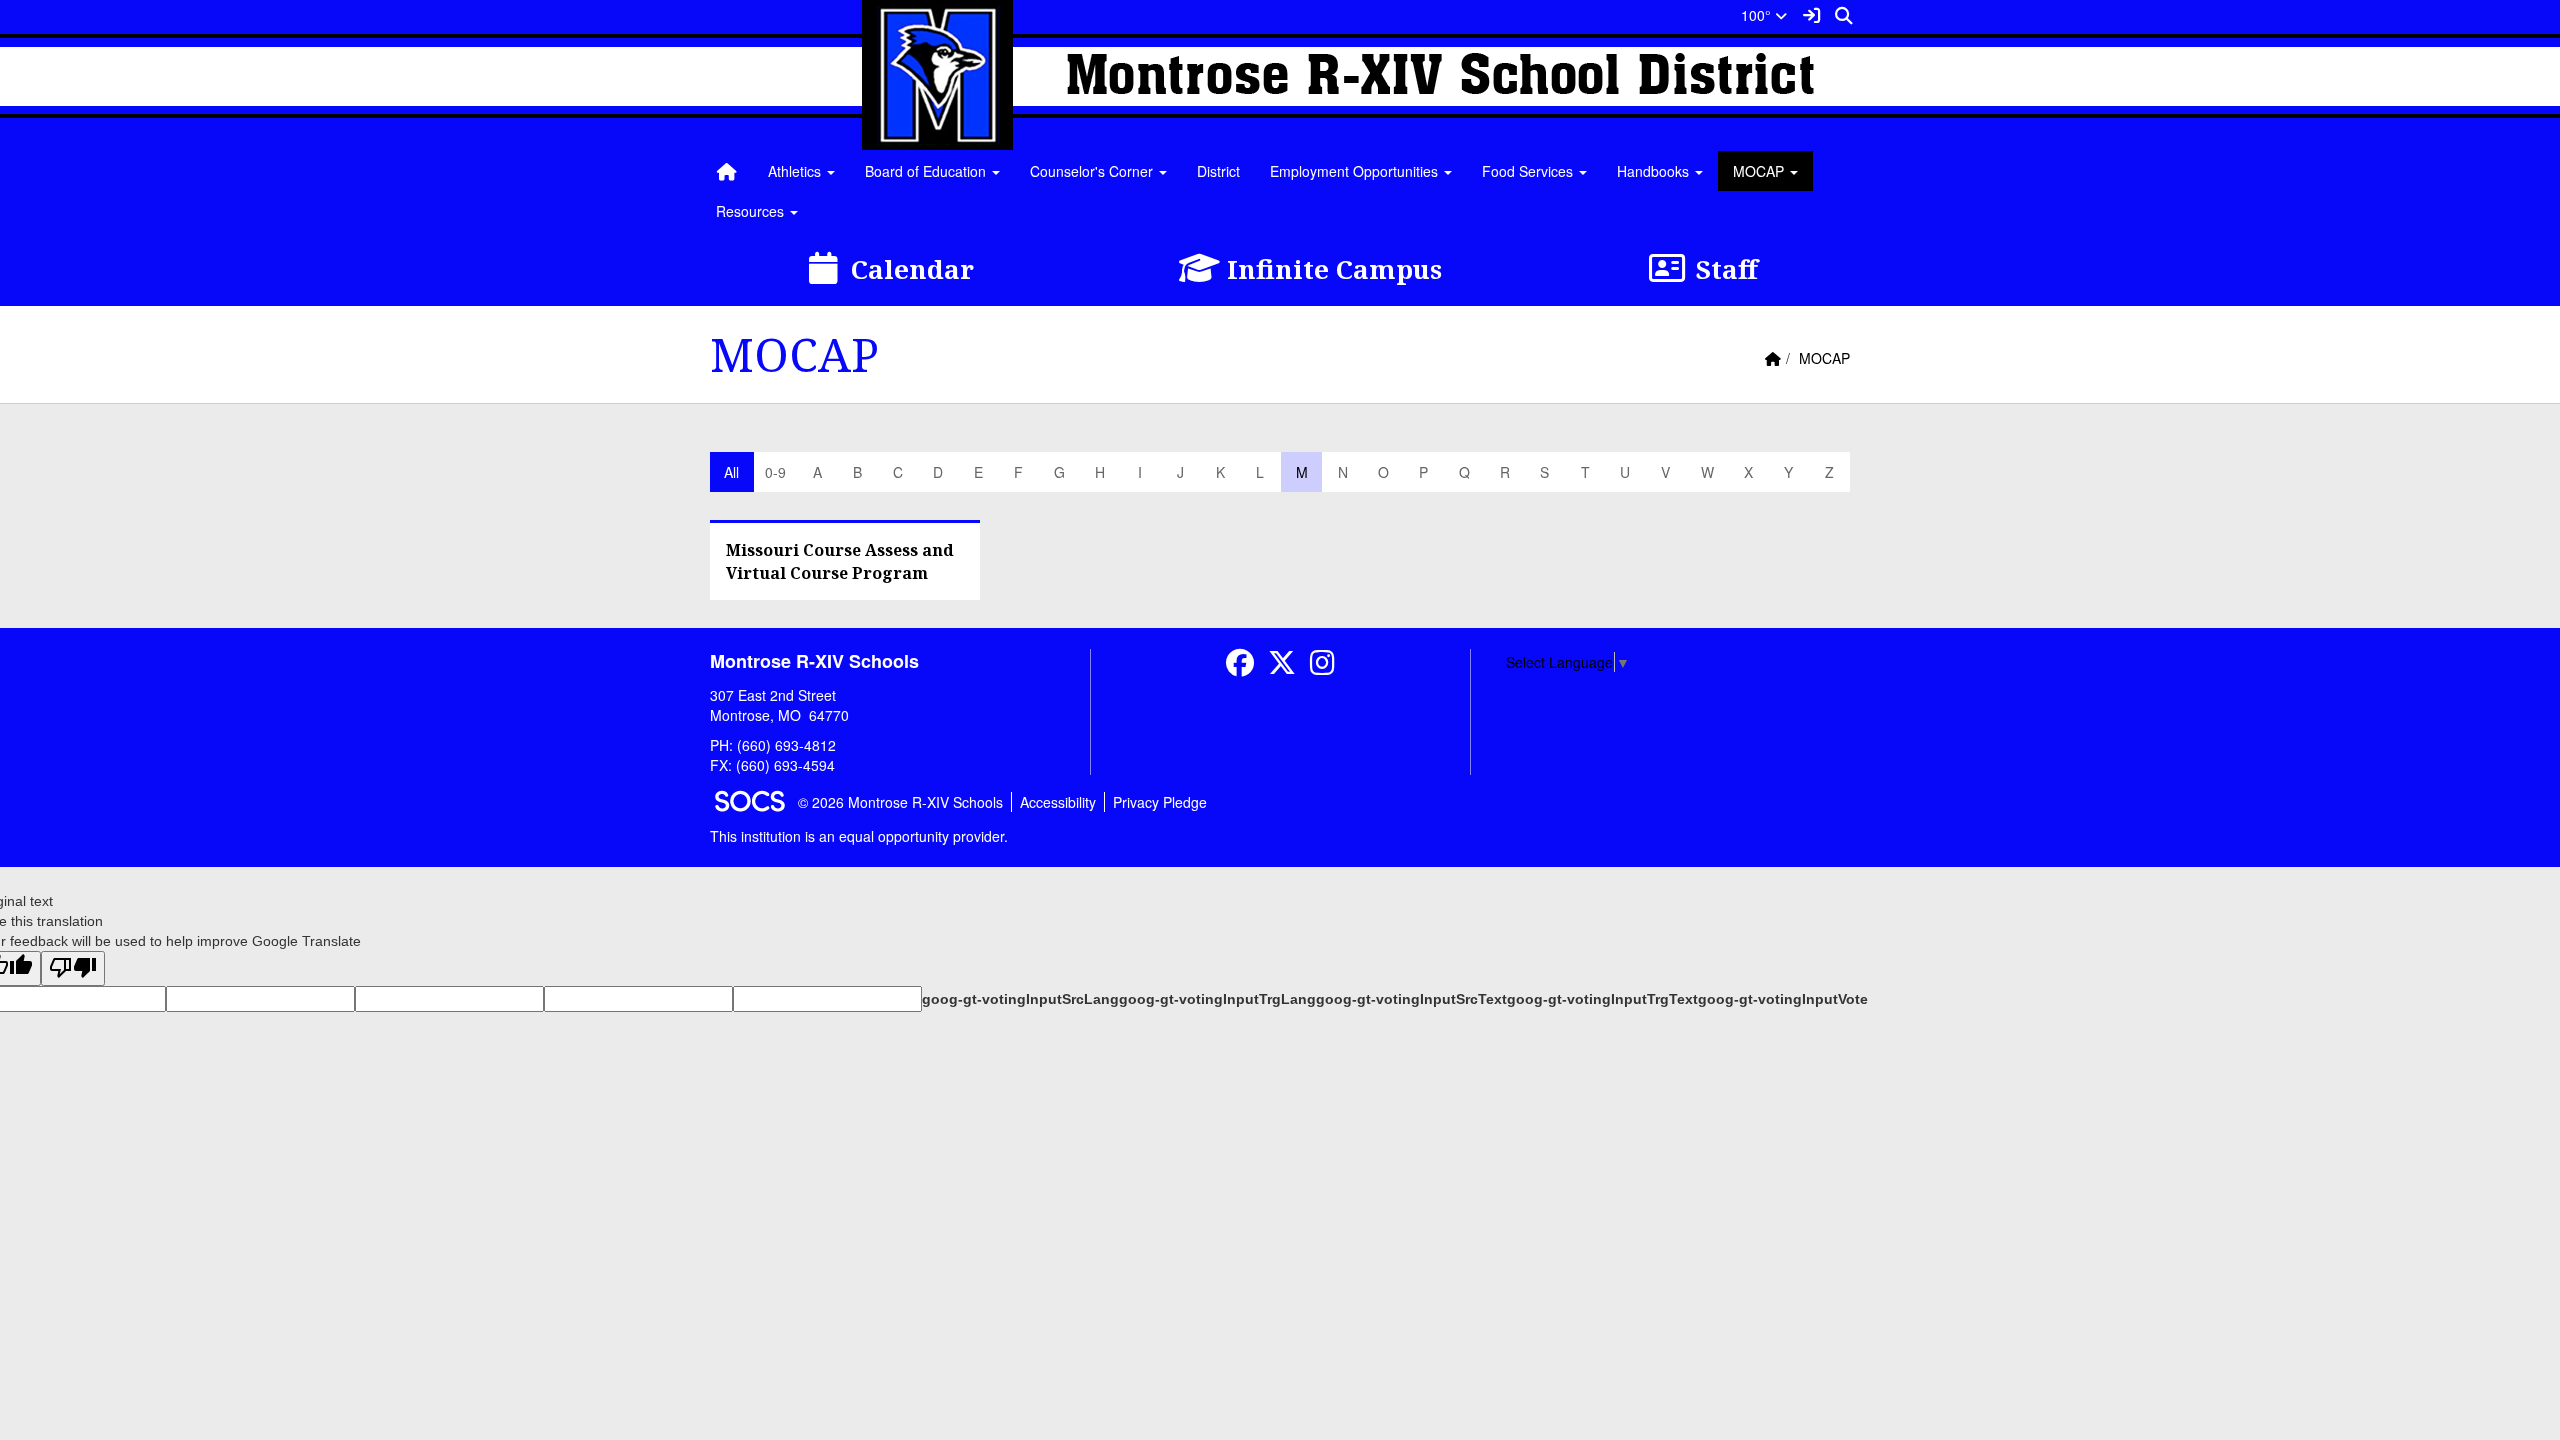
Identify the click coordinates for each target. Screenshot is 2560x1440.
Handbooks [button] (1655, 171)
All (731, 472)
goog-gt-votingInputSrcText (1411, 999)
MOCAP (1824, 358)
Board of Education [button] (927, 171)
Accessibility (1058, 802)
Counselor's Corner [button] (1093, 171)
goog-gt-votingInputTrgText (1602, 999)
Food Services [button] (1529, 171)
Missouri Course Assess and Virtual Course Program (840, 561)
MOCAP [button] (1760, 171)
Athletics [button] (796, 171)
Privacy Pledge (1160, 802)
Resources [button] (752, 211)
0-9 (775, 472)
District (1218, 171)
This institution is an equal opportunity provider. (859, 836)
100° (1758, 15)
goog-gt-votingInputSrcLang (1020, 999)
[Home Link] (727, 171)
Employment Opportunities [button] (1356, 171)
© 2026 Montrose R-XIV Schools (900, 802)
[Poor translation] (73, 968)
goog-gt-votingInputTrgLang (1217, 999)
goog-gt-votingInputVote (1783, 999)
